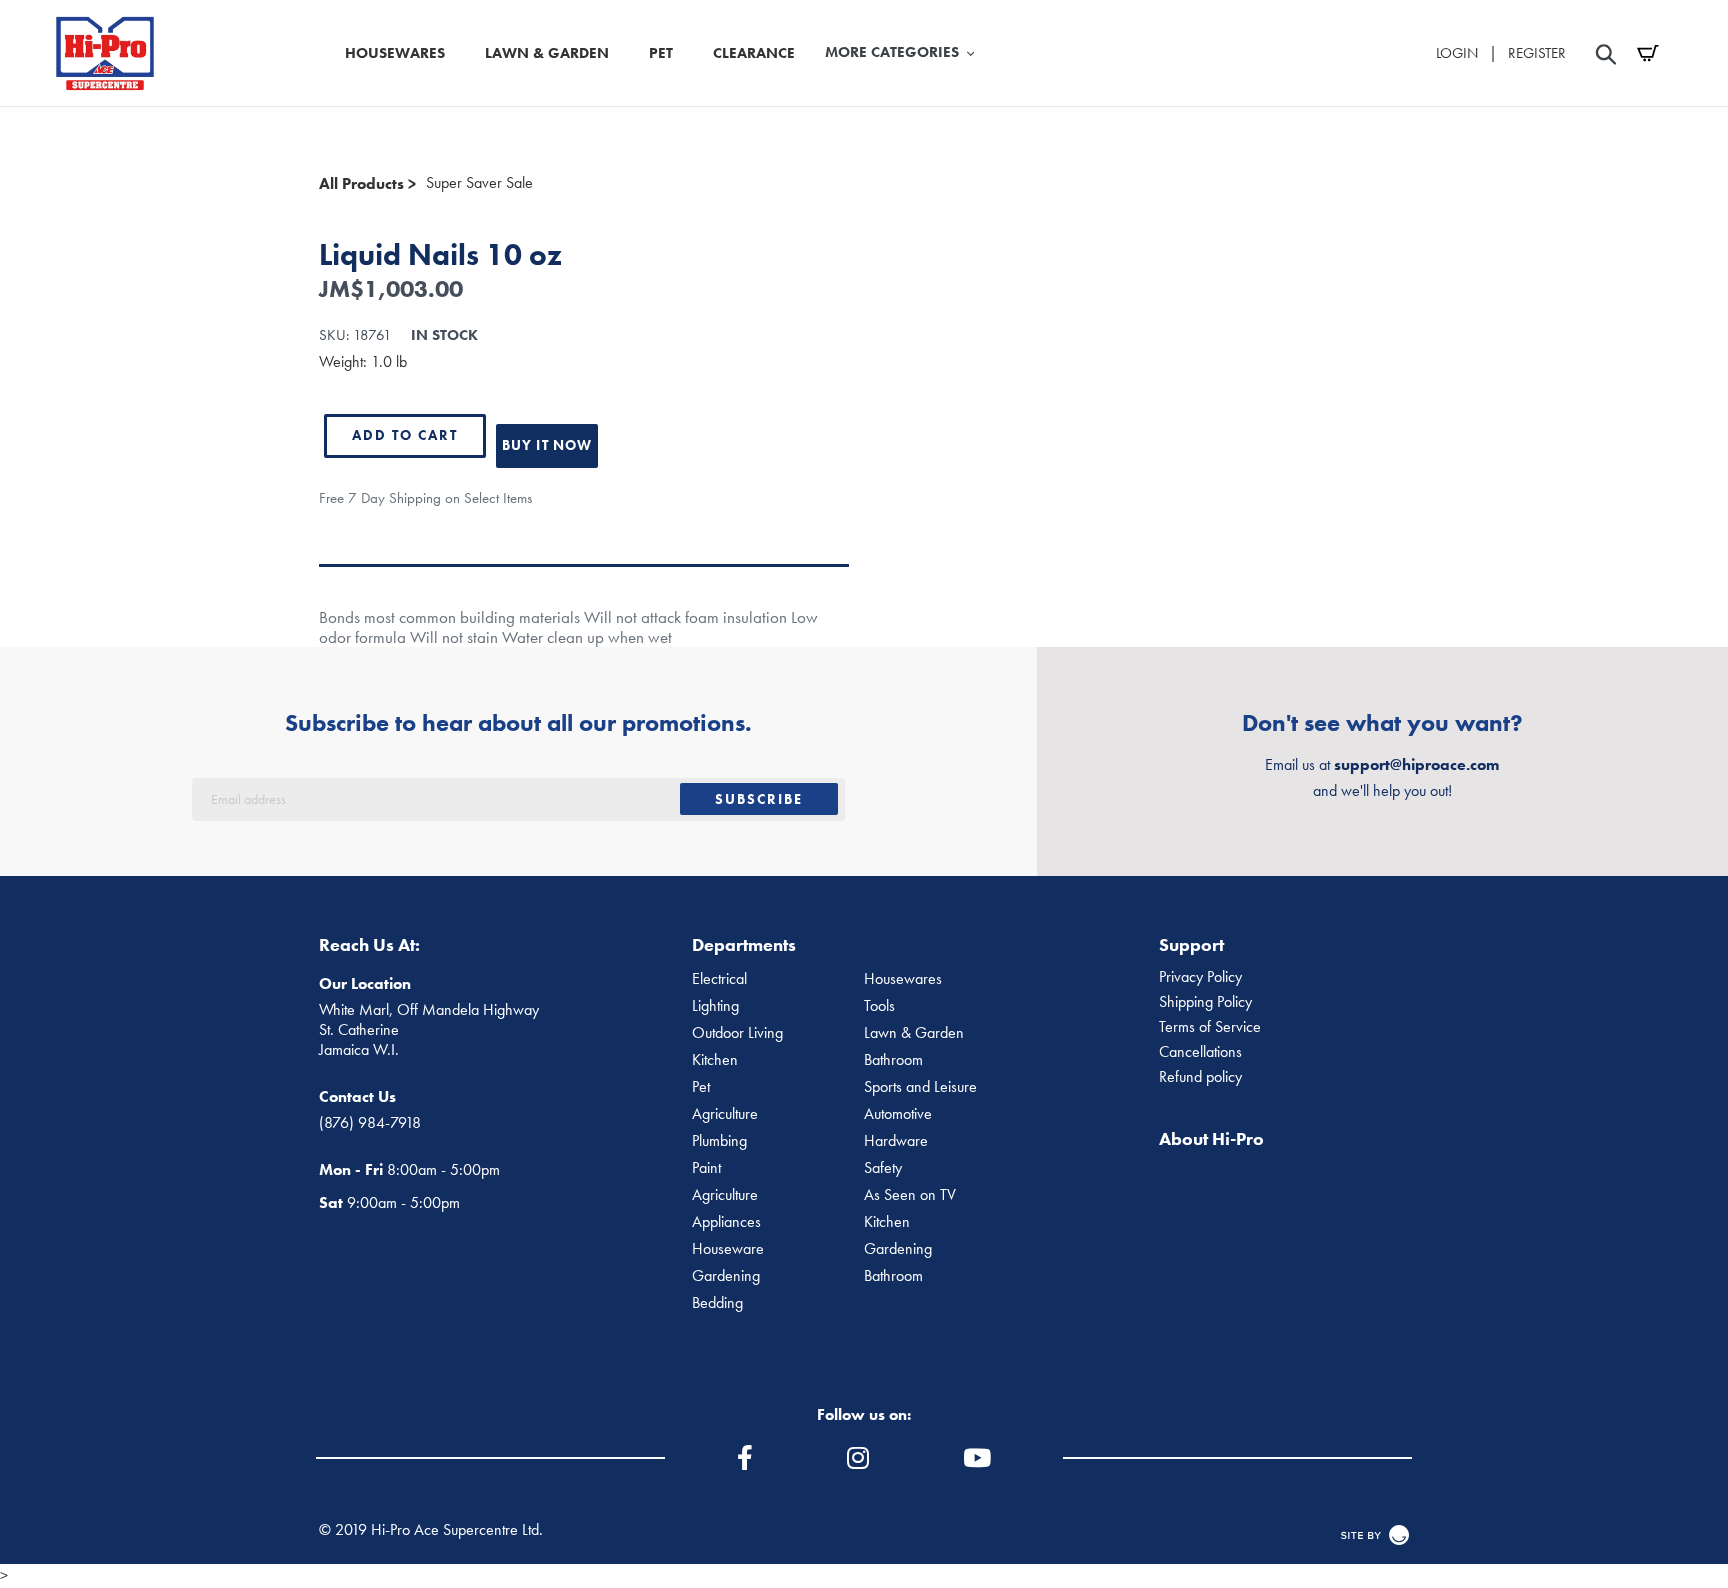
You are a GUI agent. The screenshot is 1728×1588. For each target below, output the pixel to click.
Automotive (898, 1114)
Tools (879, 1006)
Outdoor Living (737, 1033)
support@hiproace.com (1416, 764)
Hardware (896, 1141)
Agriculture (725, 1114)
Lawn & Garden (914, 1033)
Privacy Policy (1200, 977)
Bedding (717, 1303)
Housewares (903, 979)
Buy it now (547, 445)
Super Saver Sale (479, 183)
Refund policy (1200, 1077)
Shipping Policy (1205, 1002)
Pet (701, 1087)
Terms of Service (1210, 1027)
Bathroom (893, 1060)
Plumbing (719, 1141)
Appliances (726, 1222)
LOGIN (1457, 53)
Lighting (715, 1006)
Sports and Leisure (920, 1087)
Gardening (898, 1249)
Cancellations (1200, 1052)
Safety (883, 1168)
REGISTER (1537, 53)
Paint (706, 1168)
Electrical (719, 979)
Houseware (728, 1249)
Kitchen (715, 1060)
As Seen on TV (910, 1195)
